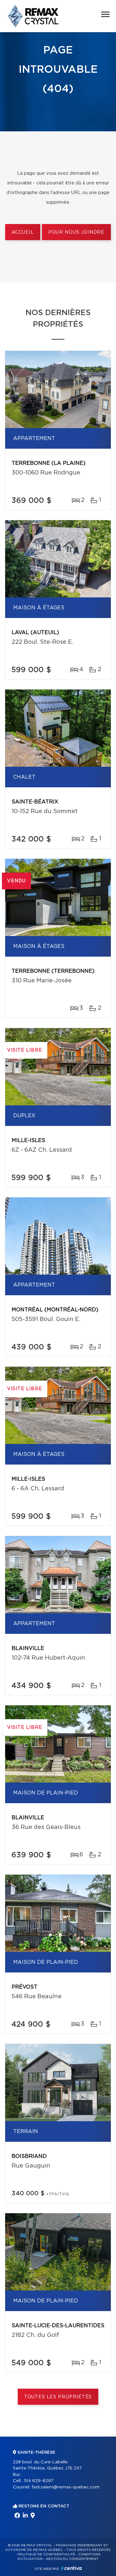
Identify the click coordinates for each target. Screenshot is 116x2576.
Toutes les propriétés (58, 2397)
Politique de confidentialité (46, 2554)
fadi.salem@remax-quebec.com (66, 2487)
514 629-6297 (39, 2481)
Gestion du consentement (72, 2559)
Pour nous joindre (76, 232)
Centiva (72, 2568)
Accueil (23, 232)
